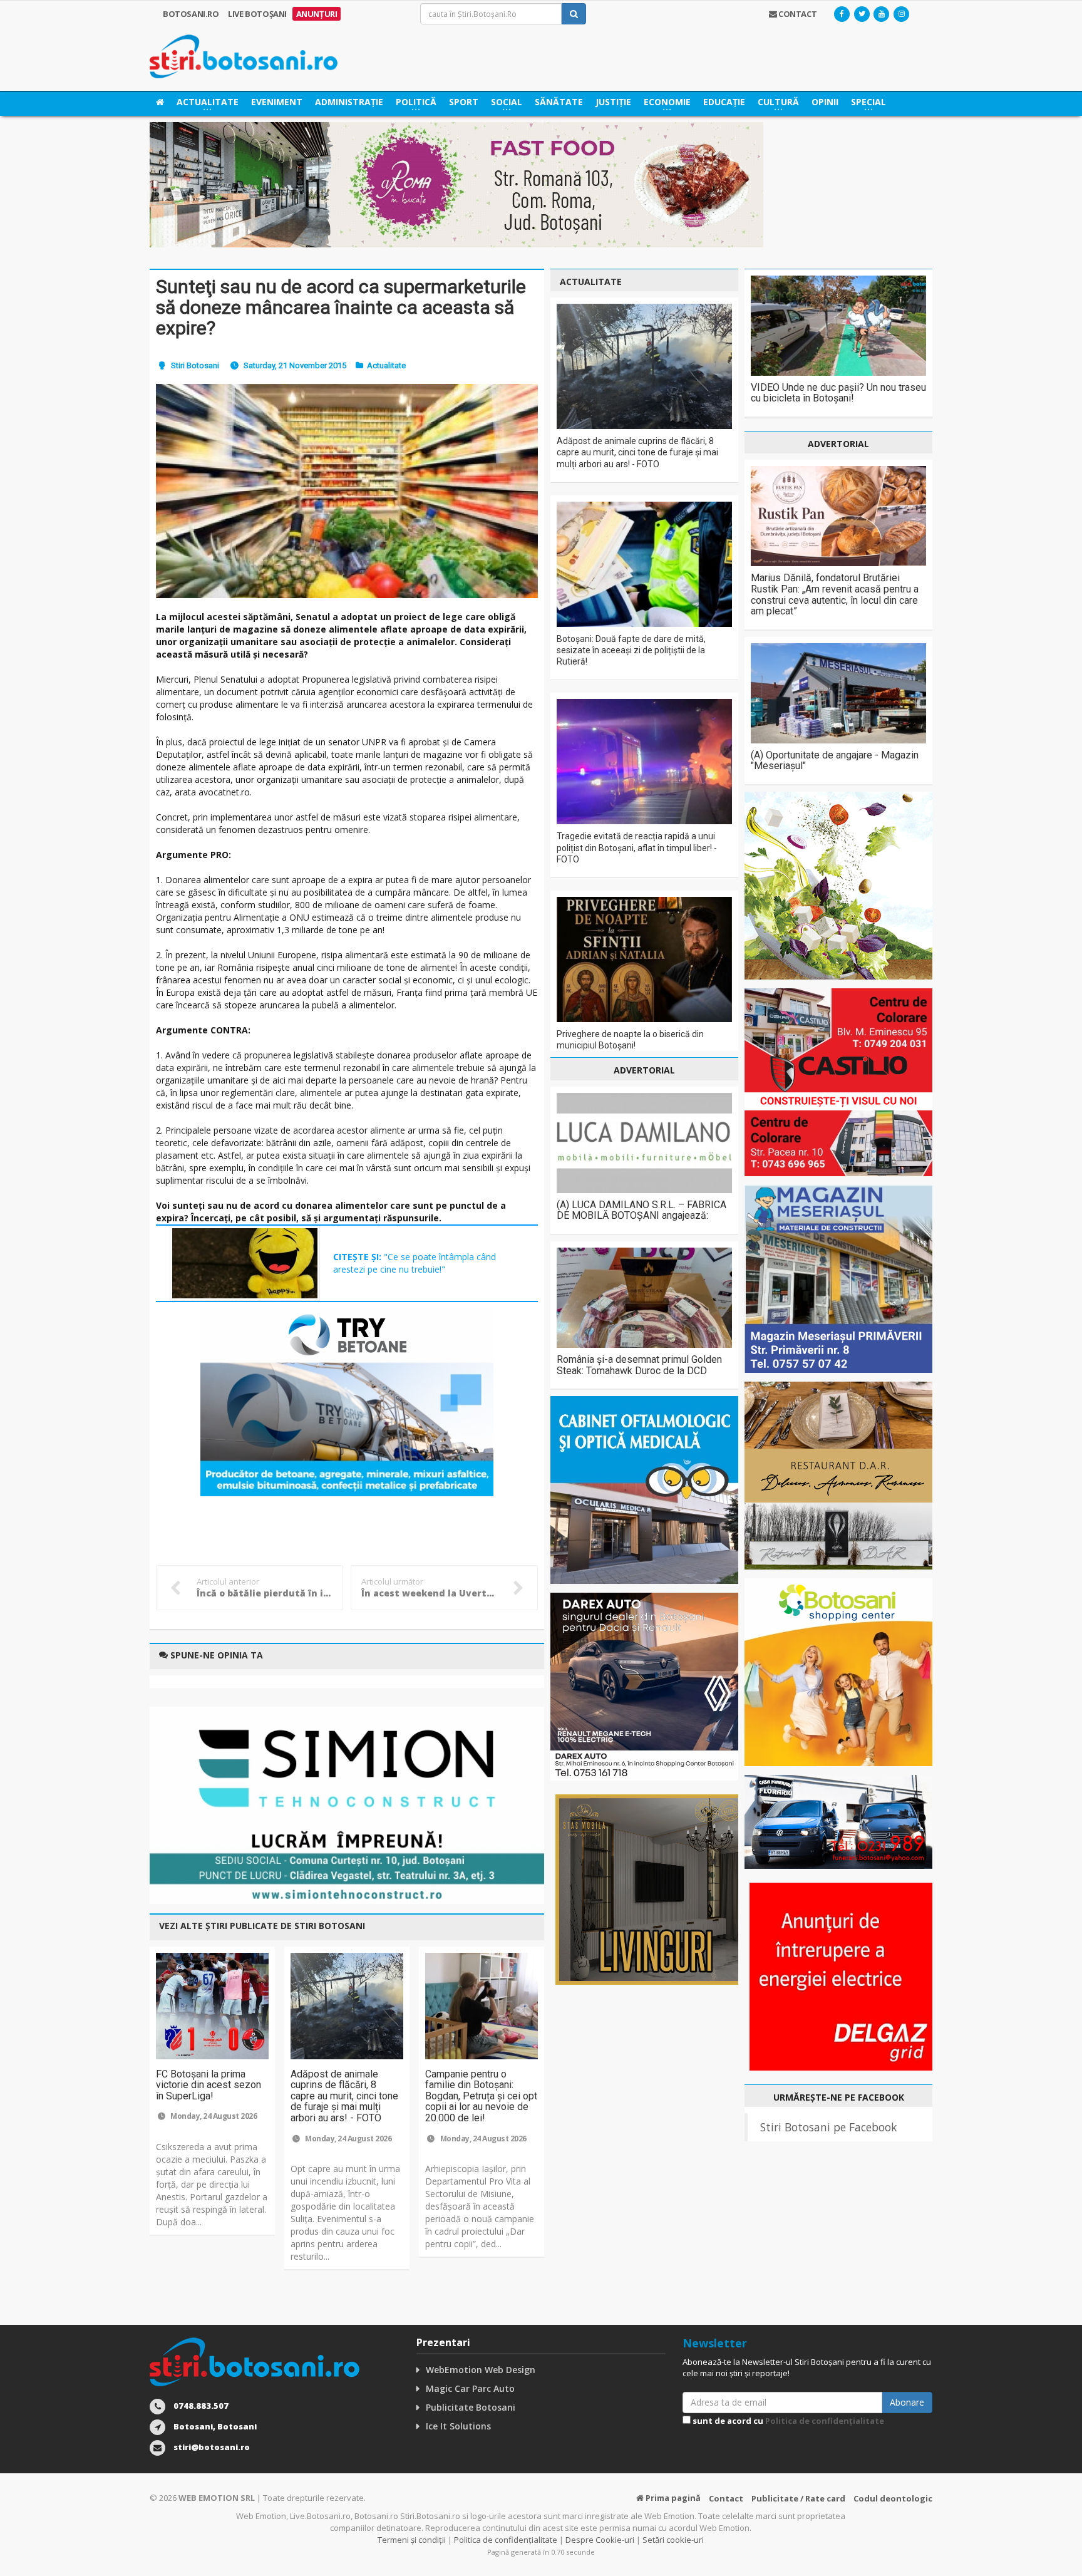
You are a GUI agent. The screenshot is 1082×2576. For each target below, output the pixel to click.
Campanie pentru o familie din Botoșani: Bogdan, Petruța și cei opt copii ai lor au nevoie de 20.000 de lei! (481, 2096)
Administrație (349, 102)
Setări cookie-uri (673, 2540)
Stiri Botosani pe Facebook (828, 2127)
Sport (464, 102)
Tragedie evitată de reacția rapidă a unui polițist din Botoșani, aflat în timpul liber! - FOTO (637, 847)
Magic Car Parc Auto (470, 2388)
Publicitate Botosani (471, 2407)
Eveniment (277, 102)
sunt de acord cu (787, 2421)
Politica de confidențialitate (825, 2421)
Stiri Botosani (195, 365)
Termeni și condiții (412, 2540)
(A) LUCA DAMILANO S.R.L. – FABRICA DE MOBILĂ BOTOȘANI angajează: (641, 1210)
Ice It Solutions (458, 2426)
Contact (726, 2498)
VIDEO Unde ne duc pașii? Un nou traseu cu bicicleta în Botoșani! (838, 393)
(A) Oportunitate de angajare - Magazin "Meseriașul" (835, 761)
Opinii (825, 102)
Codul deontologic (893, 2498)
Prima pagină (672, 2498)
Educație (724, 102)
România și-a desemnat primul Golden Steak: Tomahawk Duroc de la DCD (639, 1365)
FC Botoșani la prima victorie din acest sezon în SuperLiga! (209, 2085)
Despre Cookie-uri (600, 2540)
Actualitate (386, 365)
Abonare (907, 2402)
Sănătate (559, 102)
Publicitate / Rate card (798, 2498)
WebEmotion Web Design (481, 2370)
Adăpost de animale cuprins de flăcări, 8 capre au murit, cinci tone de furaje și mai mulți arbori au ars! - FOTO (344, 2096)
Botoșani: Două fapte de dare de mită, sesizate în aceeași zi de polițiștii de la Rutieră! (631, 650)
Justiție (613, 102)
